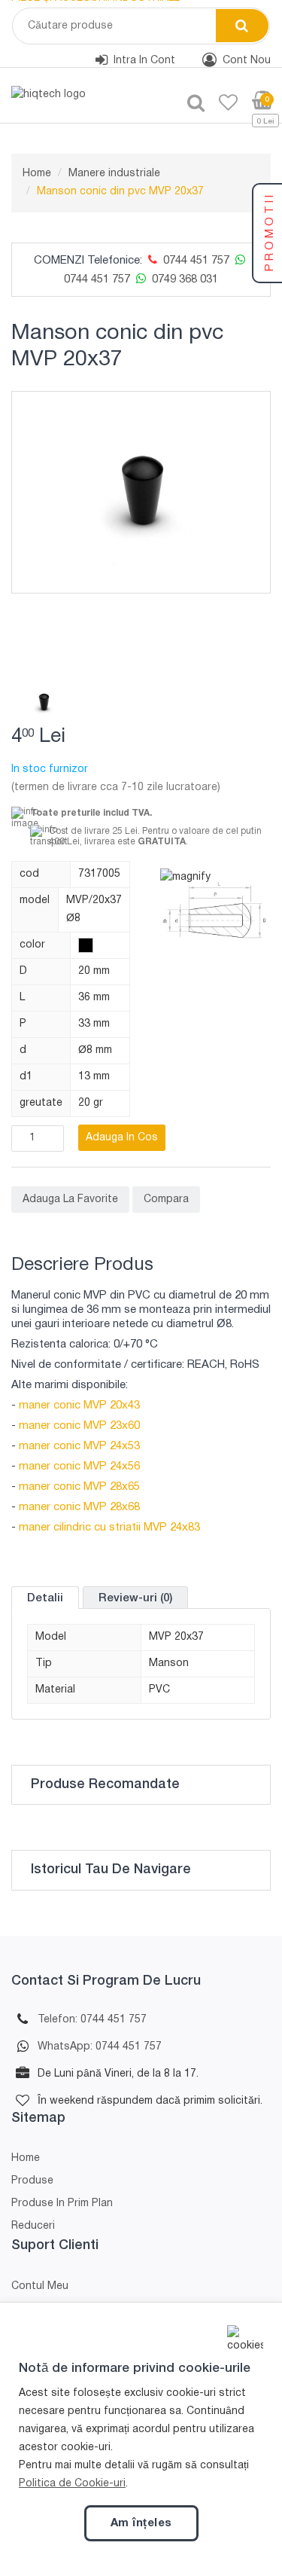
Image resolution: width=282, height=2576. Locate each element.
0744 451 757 (195, 261)
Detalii (45, 1598)
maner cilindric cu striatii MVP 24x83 (109, 1528)
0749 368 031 (183, 279)
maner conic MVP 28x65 (79, 1487)
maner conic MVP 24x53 (79, 1446)
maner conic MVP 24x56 (79, 1467)
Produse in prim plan (62, 2204)
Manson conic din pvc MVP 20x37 (120, 192)
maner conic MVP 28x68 (79, 1507)
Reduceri (33, 2226)
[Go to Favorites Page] (223, 104)
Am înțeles (141, 2523)
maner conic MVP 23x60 (79, 1426)
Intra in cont (144, 61)
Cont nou (247, 61)
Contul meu (40, 2286)
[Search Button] (242, 26)
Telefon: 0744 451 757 (92, 2020)
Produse (32, 2181)
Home (37, 174)
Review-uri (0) (135, 1598)
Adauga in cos (122, 1138)
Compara (166, 1199)
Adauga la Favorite (70, 1199)
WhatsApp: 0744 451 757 (100, 2047)
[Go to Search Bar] (190, 104)
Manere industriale (114, 174)
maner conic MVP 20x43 (79, 1406)
